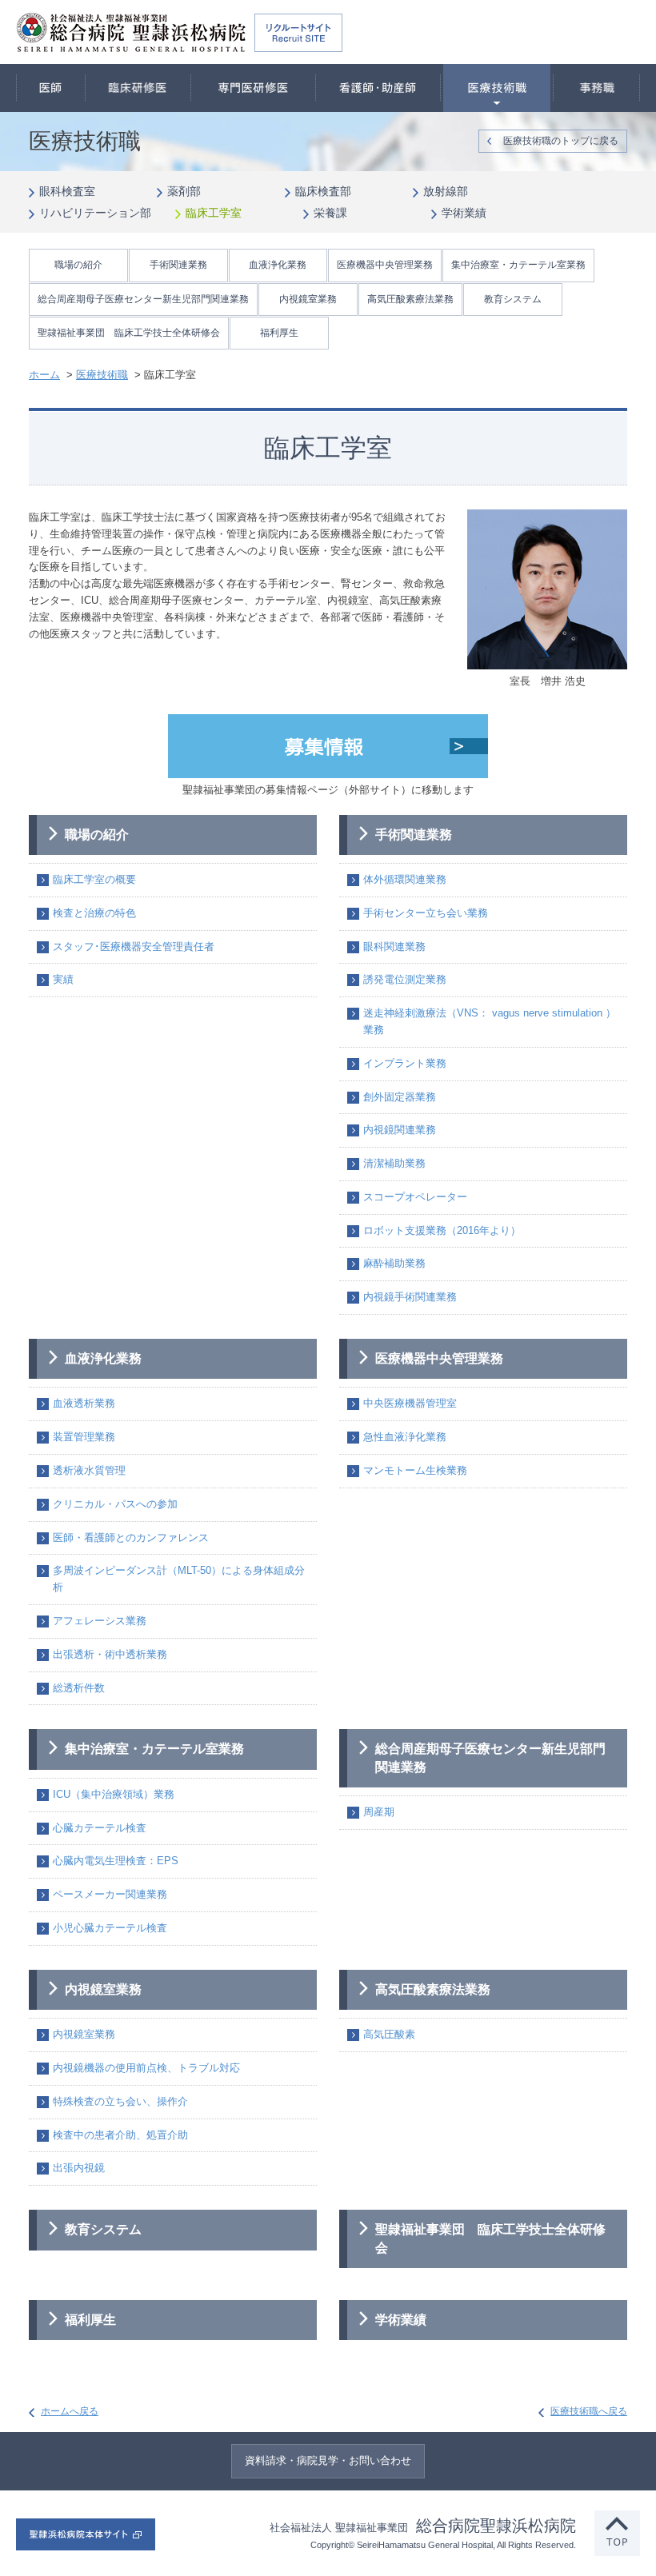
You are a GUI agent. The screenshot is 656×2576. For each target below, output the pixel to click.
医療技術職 (496, 88)
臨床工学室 (214, 213)
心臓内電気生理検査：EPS (116, 1861)
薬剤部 (184, 191)
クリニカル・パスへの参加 (115, 1504)
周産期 (379, 1812)
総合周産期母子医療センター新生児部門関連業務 (143, 299)
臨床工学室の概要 (94, 879)
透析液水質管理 (89, 1470)
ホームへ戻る (70, 2411)
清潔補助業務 (394, 1163)
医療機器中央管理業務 (385, 265)
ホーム (44, 375)
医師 (51, 88)
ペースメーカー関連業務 (110, 1894)
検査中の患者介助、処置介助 (120, 2135)
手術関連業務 (178, 265)
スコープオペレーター (415, 1197)
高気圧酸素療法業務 (410, 299)
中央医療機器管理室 (410, 1403)
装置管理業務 (84, 1437)
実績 (63, 979)
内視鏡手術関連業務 (410, 1297)
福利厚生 (279, 333)
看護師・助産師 (378, 88)
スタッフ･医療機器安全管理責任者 (134, 947)
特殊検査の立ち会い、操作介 (120, 2101)
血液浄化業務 (278, 265)
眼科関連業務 (394, 947)
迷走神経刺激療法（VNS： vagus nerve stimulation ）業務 (490, 1021)
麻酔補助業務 (394, 1263)
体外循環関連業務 (405, 879)
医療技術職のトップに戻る (561, 141)
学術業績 (464, 213)
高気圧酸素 (389, 2034)
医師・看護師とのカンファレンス (131, 1538)
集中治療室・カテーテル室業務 (518, 265)
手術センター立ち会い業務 (426, 913)
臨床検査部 (323, 191)
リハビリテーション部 (95, 213)
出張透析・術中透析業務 (110, 1654)
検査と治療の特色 (94, 913)
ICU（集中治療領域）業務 (114, 1794)
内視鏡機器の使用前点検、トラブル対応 (146, 2068)
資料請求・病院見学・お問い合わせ (328, 2460)
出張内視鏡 (79, 2168)
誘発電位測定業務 (405, 979)
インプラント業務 (405, 1063)
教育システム (513, 299)
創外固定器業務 (400, 1097)
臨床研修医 (138, 88)
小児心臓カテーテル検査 (110, 1928)
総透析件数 (79, 1688)
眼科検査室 (67, 191)
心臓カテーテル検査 (100, 1828)
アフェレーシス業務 (100, 1621)
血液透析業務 (84, 1403)
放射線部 (446, 191)
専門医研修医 (253, 88)
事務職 (597, 88)
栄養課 (330, 213)
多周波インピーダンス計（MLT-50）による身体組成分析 (179, 1579)
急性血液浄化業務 (405, 1437)
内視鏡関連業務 (400, 1130)
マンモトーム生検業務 (415, 1470)
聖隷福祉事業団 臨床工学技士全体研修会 (129, 333)
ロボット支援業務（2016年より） (442, 1230)
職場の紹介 (78, 265)
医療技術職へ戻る (589, 2411)
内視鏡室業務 (308, 299)
